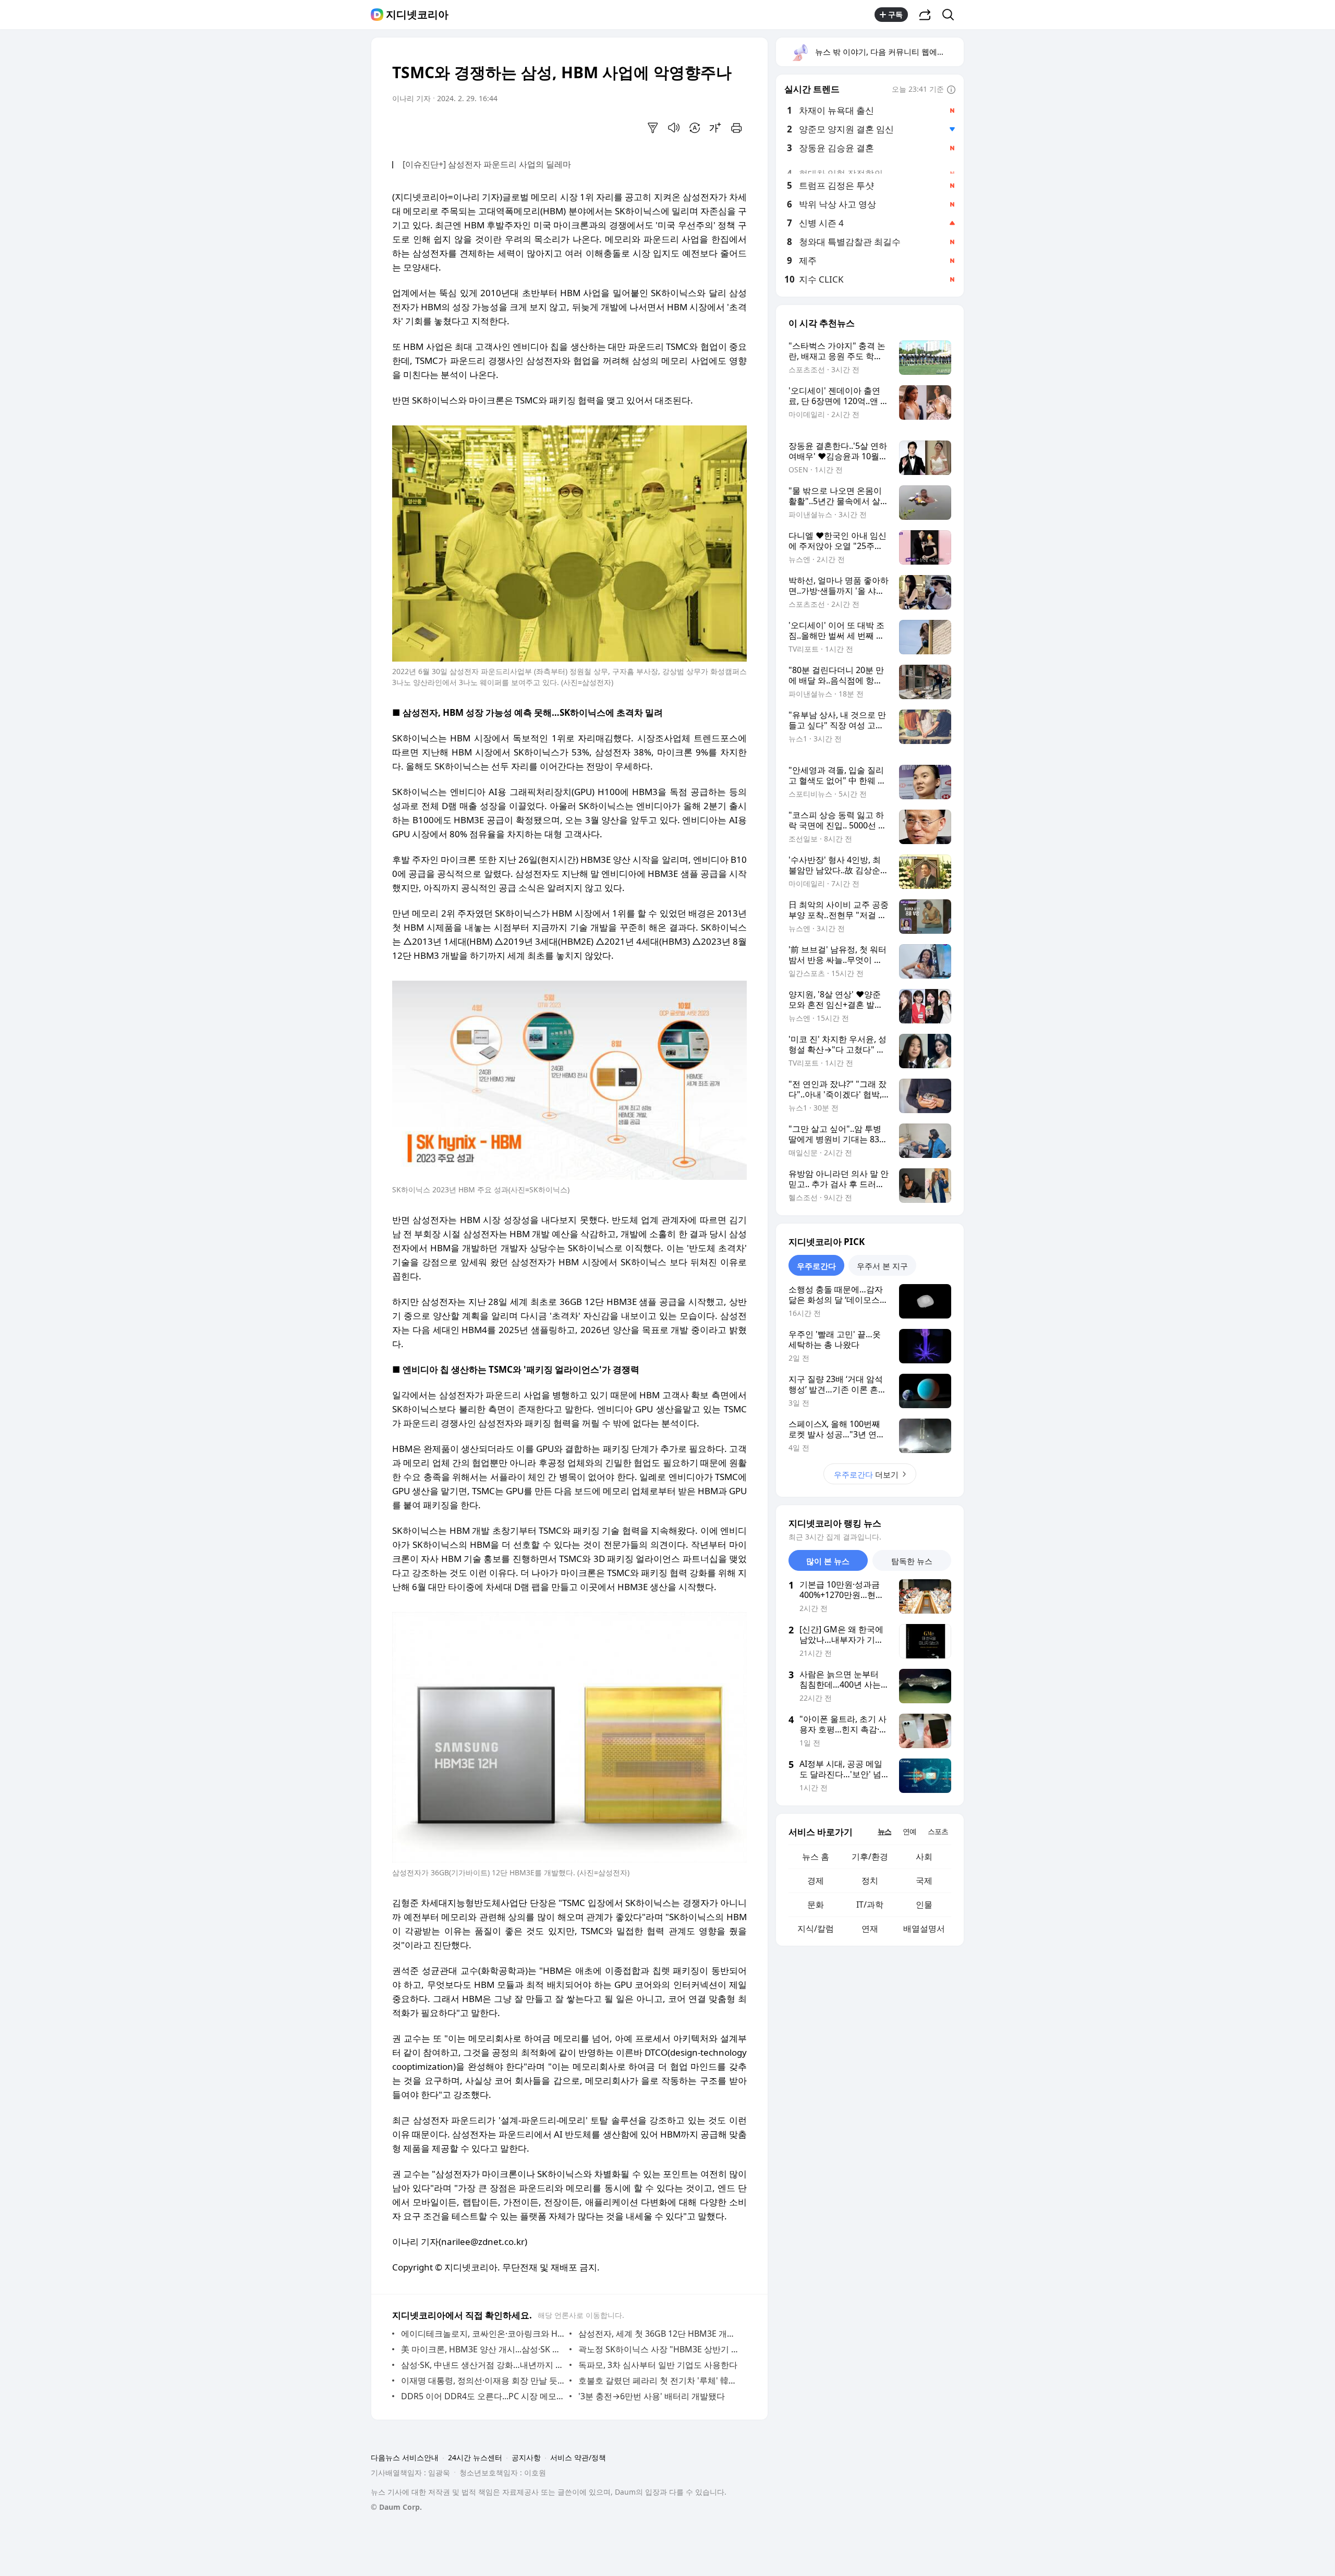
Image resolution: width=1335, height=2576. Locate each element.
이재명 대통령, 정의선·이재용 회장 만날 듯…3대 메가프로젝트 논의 (483, 2380)
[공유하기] (925, 15)
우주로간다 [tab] (816, 1266)
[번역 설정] (695, 128)
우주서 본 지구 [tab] (882, 1266)
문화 (816, 1904)
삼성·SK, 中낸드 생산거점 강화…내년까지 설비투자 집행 (483, 2365)
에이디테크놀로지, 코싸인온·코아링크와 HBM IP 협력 (483, 2334)
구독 (895, 14)
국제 (924, 1881)
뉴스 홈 (816, 1857)
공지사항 (526, 2457)
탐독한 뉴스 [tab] (912, 1561)
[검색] (951, 15)
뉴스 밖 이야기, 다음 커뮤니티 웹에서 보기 (889, 52)
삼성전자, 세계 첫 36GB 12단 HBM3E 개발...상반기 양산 (660, 2334)
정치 (870, 1881)
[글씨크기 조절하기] (715, 128)
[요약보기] (653, 128)
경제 (816, 1881)
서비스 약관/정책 (578, 2457)
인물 (924, 1904)
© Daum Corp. (396, 2507)
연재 (870, 1928)
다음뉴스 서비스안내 (405, 2457)
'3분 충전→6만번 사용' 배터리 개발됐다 (652, 2396)
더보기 (866, 1474)
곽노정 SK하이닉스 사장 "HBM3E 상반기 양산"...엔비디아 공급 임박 (660, 2349)
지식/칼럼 (816, 1928)
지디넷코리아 (417, 15)
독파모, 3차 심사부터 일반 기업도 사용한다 (658, 2365)
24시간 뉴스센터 (475, 2457)
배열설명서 (924, 1928)
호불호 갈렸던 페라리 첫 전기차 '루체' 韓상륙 (660, 2380)
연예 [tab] (909, 1831)
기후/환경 (870, 1857)
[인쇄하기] (736, 128)
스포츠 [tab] (938, 1831)
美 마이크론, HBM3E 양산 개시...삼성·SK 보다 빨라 (483, 2349)
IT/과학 (870, 1904)
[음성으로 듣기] (674, 128)
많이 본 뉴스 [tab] (828, 1561)
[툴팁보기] (951, 90)
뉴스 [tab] (884, 1831)
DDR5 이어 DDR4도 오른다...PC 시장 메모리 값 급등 (483, 2396)
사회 (924, 1857)
